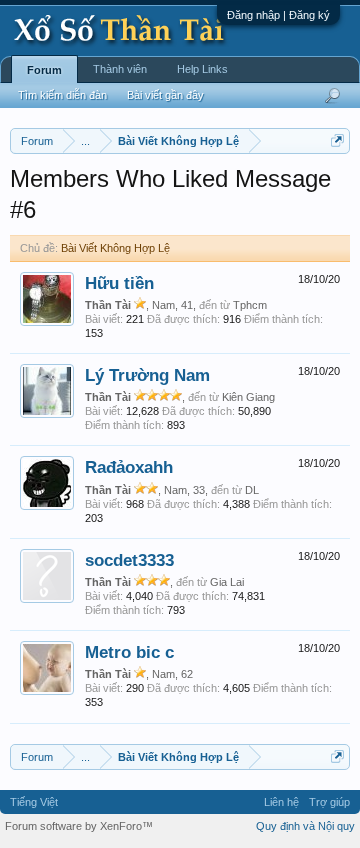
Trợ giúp (329, 802)
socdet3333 (129, 560)
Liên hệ (281, 802)
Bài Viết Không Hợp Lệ (115, 248)
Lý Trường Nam (147, 375)
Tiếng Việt (34, 802)
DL (252, 490)
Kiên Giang (248, 397)
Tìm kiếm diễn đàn (62, 95)
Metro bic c (129, 652)
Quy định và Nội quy (305, 826)
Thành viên (120, 69)
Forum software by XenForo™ (79, 826)
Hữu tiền (119, 283)
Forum (44, 70)
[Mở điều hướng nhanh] (337, 140)
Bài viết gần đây (165, 95)
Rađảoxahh (129, 467)
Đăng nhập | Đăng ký (278, 15)
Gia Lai (227, 582)
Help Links (202, 69)
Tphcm (250, 305)
